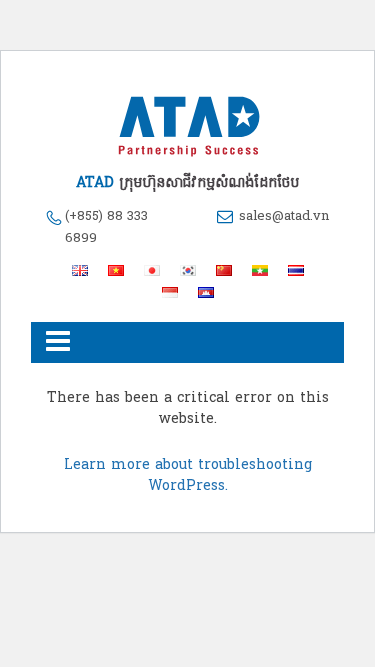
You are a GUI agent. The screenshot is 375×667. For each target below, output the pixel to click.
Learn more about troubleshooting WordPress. (188, 476)
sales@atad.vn (284, 216)
